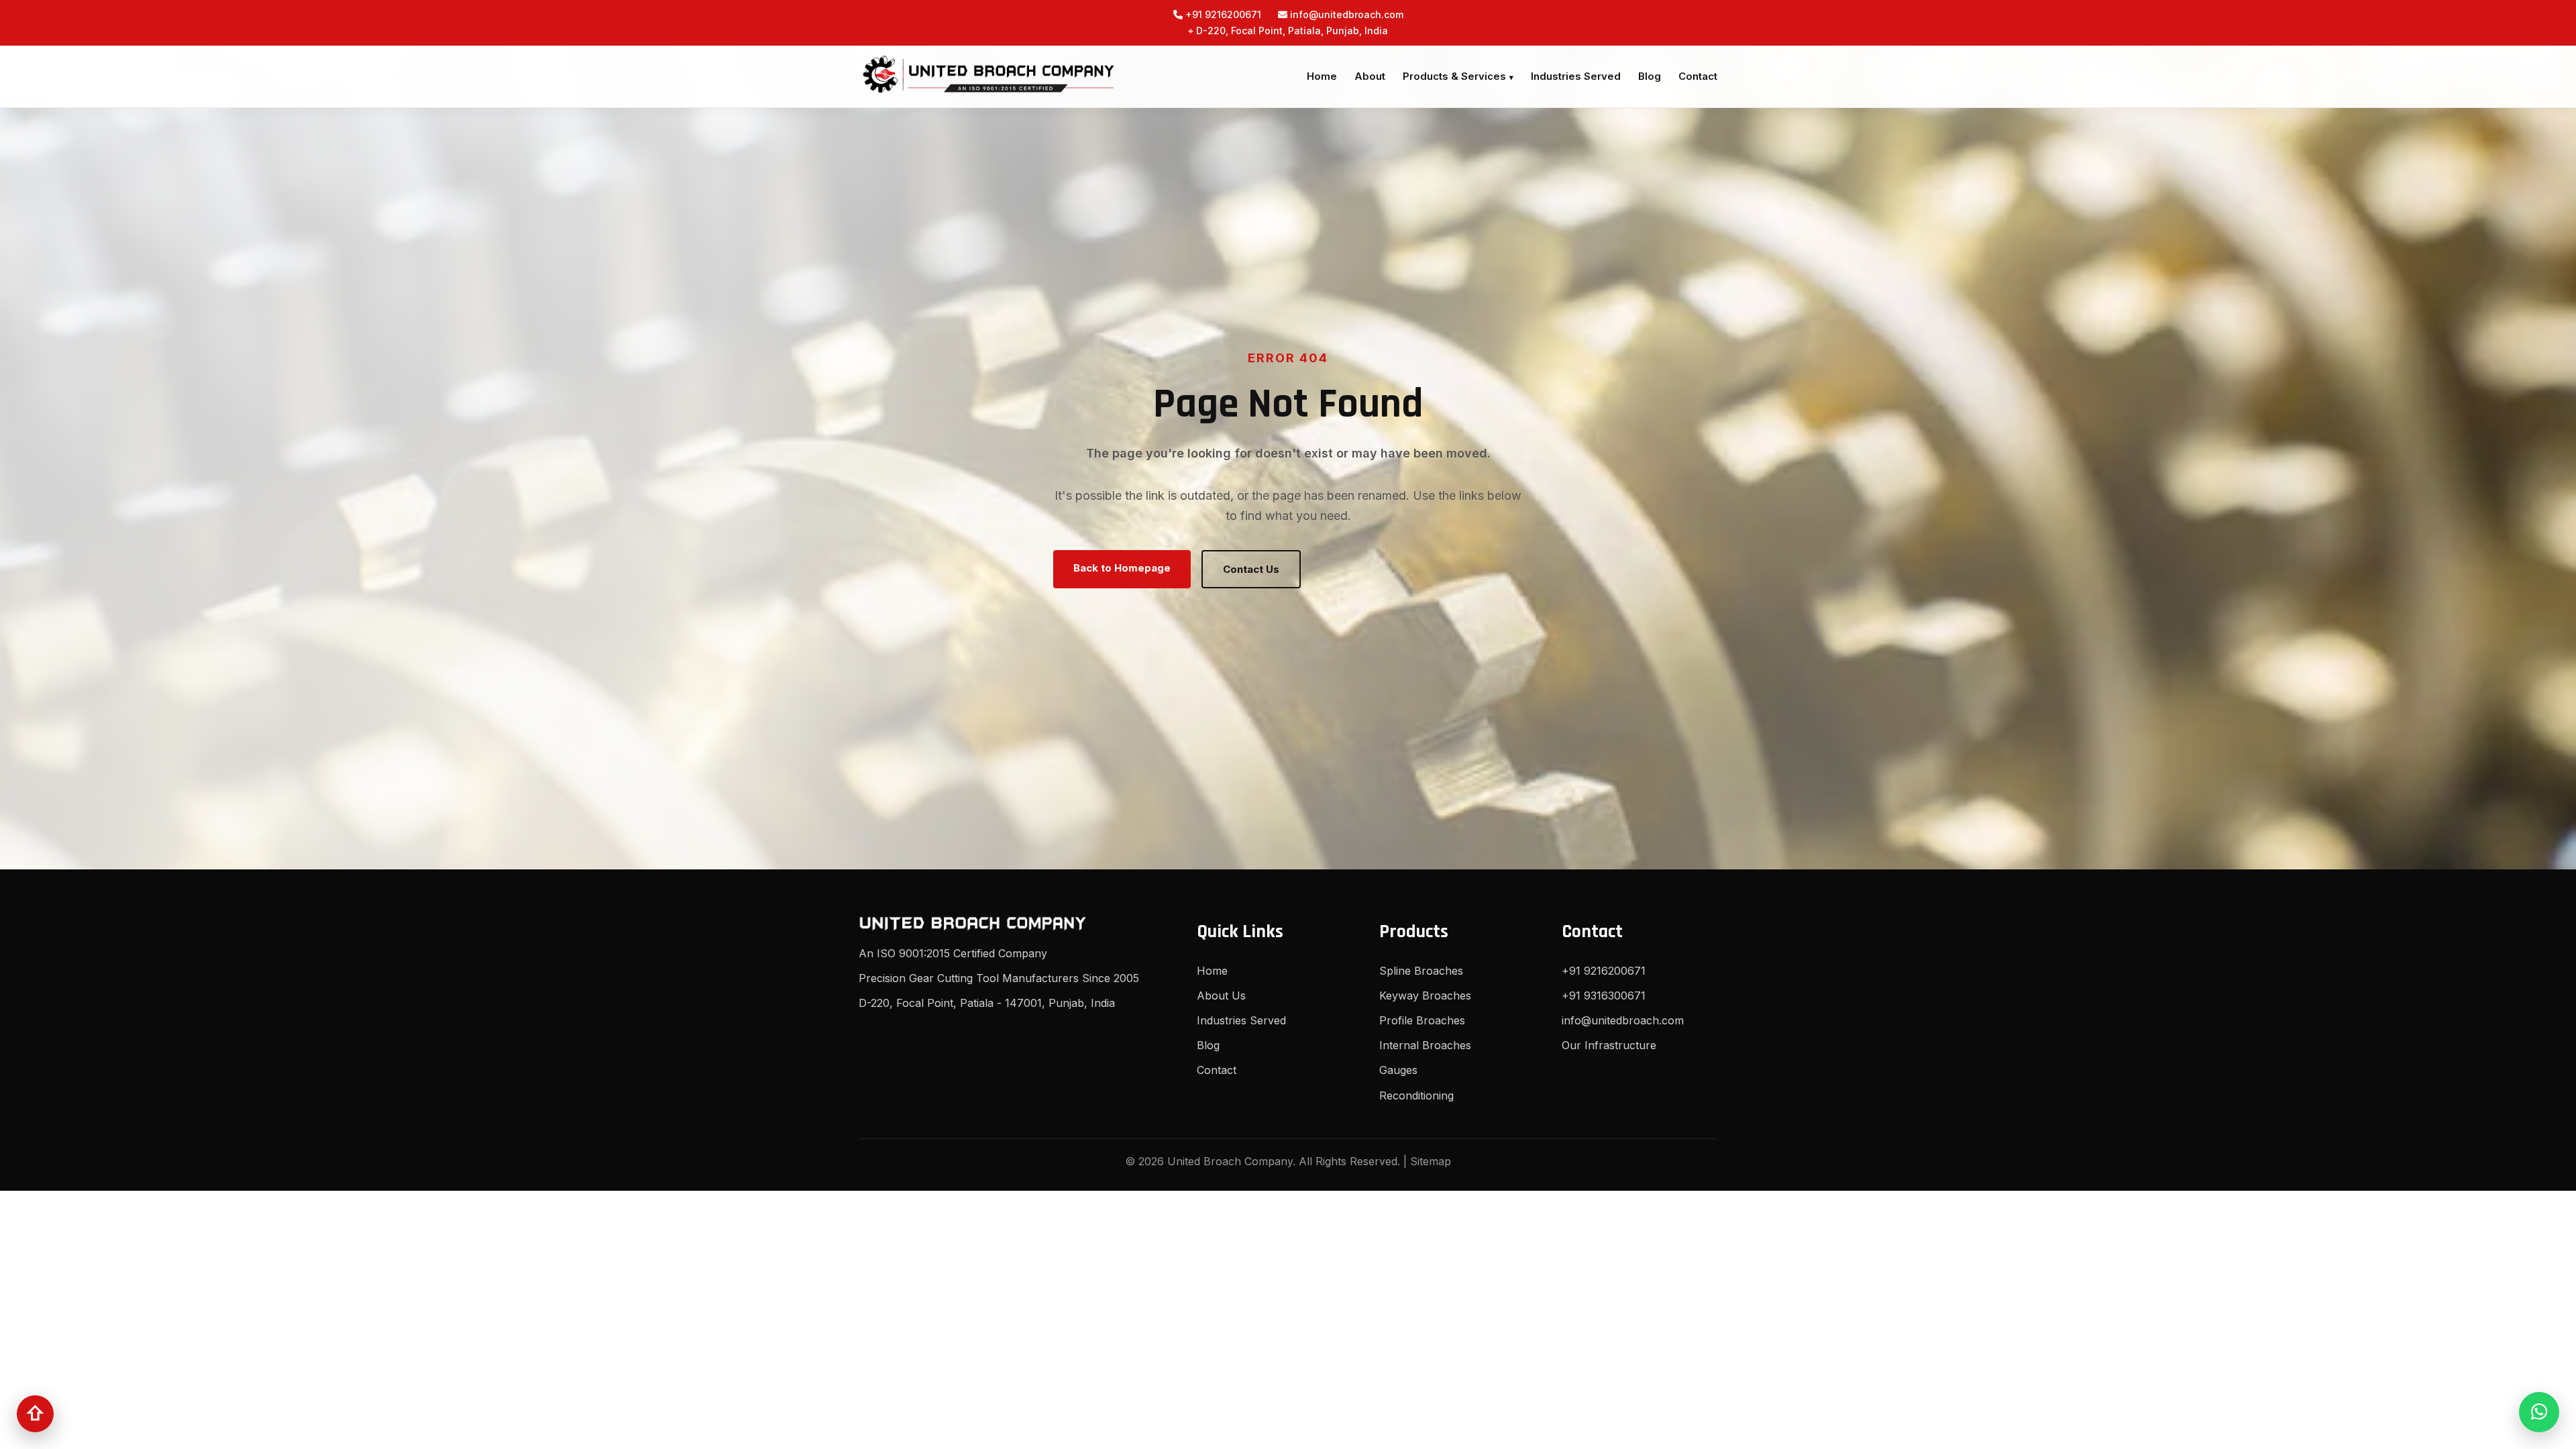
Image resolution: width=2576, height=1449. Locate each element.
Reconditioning (1416, 1095)
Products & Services (1454, 76)
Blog (1650, 76)
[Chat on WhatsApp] (2539, 1412)
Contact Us (1251, 569)
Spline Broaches (1421, 971)
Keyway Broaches (1425, 996)
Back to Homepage (1122, 568)
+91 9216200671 (1222, 14)
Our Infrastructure (1609, 1045)
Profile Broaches (1422, 1020)
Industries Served (1576, 76)
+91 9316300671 (1604, 996)
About (1370, 76)
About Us (1221, 996)
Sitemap (1431, 1161)
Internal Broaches (1425, 1045)
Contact (1698, 76)
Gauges (1398, 1070)
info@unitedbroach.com (1345, 14)
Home (1322, 76)
